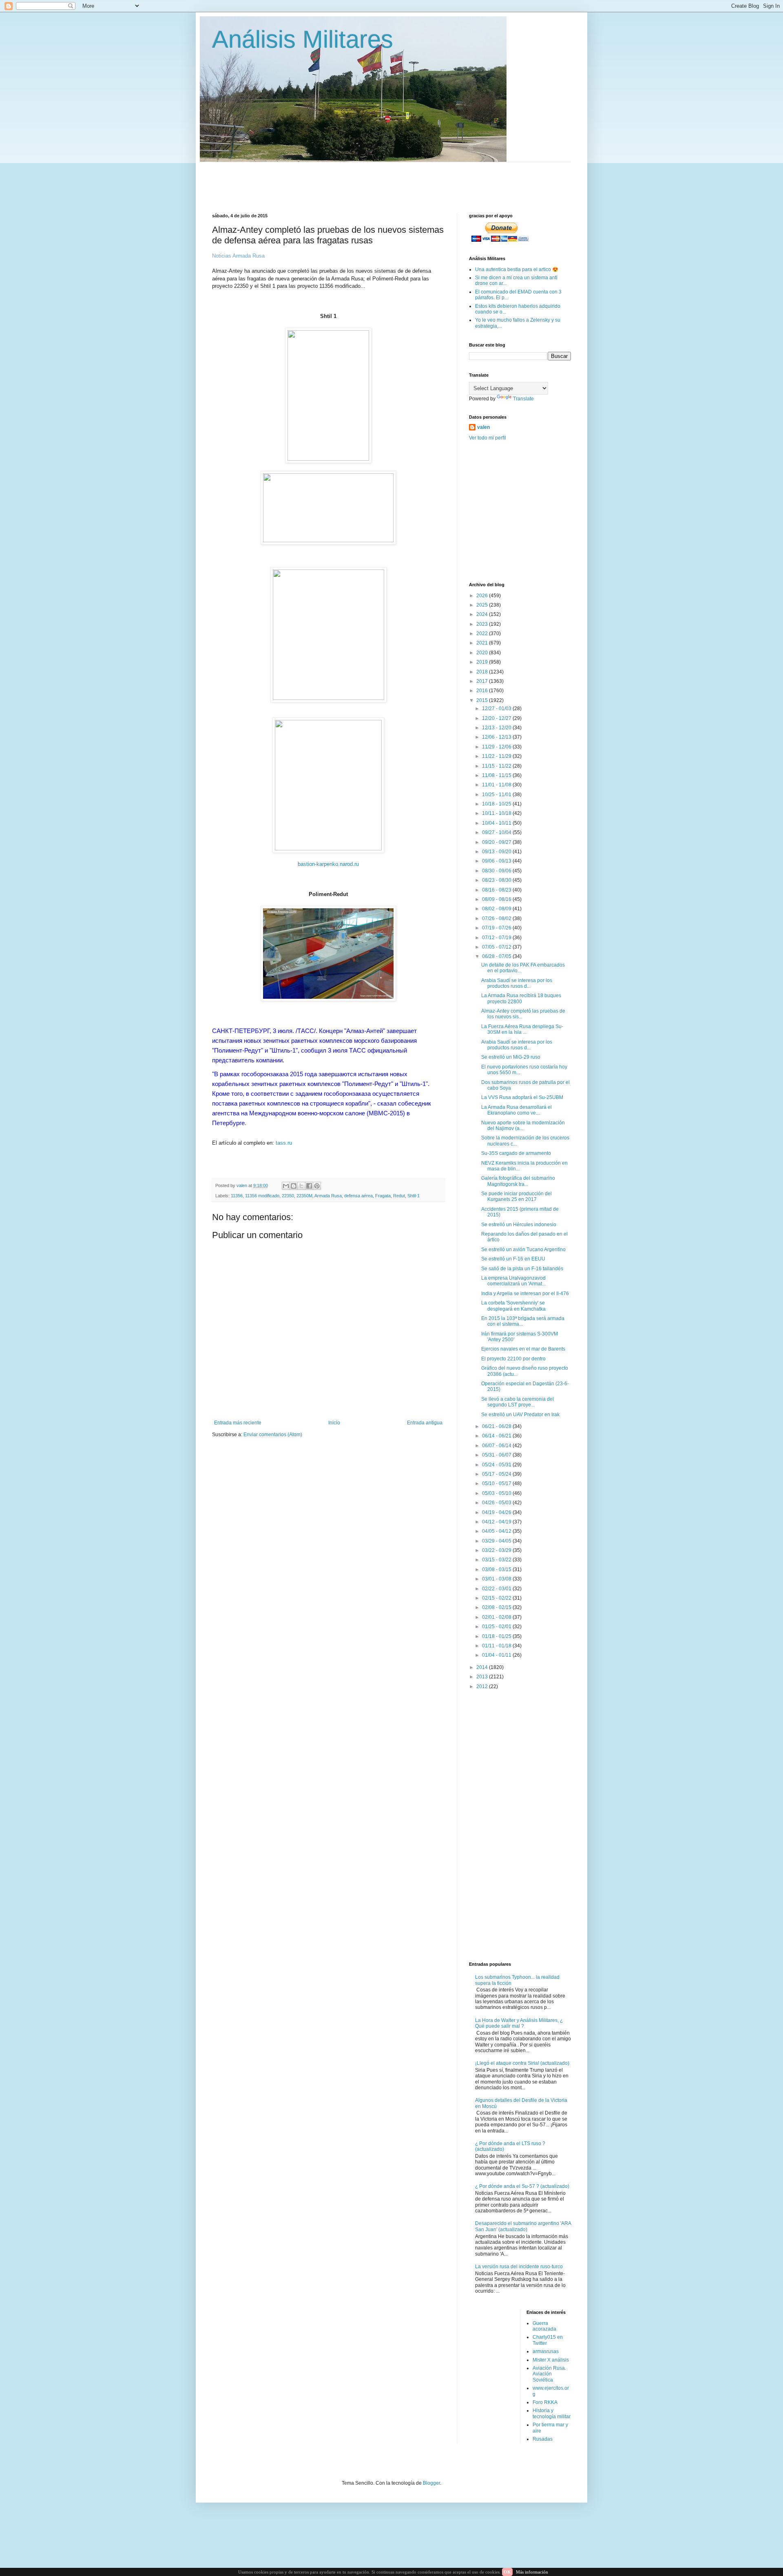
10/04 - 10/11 (497, 823)
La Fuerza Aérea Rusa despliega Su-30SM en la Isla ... (522, 1029)
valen (483, 427)
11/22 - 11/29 (497, 756)
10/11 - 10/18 (497, 813)
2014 (483, 1667)
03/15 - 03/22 (497, 1560)
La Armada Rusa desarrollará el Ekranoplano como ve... (516, 1110)
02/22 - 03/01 (497, 1589)
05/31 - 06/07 (497, 1455)
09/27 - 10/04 (497, 832)
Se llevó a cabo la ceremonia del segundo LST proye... (518, 1402)
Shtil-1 (414, 1196)
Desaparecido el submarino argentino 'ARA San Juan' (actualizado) (523, 2226)
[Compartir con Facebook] (309, 1186)
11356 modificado (262, 1196)
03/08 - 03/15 (497, 1569)
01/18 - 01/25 (497, 1636)
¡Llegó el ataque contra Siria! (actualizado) (522, 2063)
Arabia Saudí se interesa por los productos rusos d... (517, 983)
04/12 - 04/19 (497, 1522)
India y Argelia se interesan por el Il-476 (525, 1294)
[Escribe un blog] (294, 1186)
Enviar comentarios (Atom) (273, 1435)
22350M (304, 1196)
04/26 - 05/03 (497, 1503)
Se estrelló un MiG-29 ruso (511, 1057)
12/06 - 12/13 (497, 737)
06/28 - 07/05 (497, 956)
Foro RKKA (545, 2402)
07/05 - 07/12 (497, 947)
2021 (483, 643)
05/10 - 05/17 (497, 1483)
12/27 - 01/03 (497, 709)
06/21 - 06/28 (497, 1426)
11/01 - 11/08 (497, 785)
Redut (399, 1196)
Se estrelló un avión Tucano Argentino (523, 1249)
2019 (483, 662)
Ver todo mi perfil (488, 438)
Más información (532, 2572)
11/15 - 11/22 (497, 766)
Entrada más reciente (238, 1423)
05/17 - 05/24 (497, 1474)
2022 (483, 634)
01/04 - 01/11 (497, 1655)
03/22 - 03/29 (497, 1550)
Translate (523, 399)
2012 (483, 1686)
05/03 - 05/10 (497, 1493)
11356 (237, 1196)
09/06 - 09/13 (497, 861)
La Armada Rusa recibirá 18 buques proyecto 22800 (521, 998)
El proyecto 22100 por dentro (513, 1359)
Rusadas (543, 2439)
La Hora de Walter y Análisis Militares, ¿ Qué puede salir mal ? (519, 2023)
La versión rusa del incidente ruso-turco (519, 2267)
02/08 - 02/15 (497, 1607)
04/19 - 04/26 (497, 1512)
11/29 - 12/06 (497, 747)
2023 (483, 624)
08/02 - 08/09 (497, 909)
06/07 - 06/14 (497, 1446)
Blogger (431, 2483)
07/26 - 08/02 (497, 918)
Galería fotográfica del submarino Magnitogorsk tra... (518, 1181)
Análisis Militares (303, 39)
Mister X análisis (551, 2360)
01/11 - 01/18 (497, 1646)
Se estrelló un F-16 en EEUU (513, 1259)
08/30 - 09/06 (497, 871)
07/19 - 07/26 (497, 928)
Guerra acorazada (544, 2326)
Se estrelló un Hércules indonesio (519, 1225)
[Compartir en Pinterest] (317, 1186)
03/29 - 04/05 (497, 1541)
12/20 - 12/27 (497, 718)
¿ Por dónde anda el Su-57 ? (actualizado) (522, 2186)
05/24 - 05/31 (497, 1465)
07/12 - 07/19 (497, 938)
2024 (483, 614)
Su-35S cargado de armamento (516, 1153)
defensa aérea (358, 1196)
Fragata (383, 1196)
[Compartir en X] (301, 1186)
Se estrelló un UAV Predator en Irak (520, 1415)
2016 (483, 691)
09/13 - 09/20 (497, 852)
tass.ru (284, 1143)
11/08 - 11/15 (497, 775)
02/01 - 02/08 (497, 1617)
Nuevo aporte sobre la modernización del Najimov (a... (523, 1126)
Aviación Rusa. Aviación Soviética (549, 2374)
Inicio (334, 1423)
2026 (483, 596)
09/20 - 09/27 (497, 842)
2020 (483, 653)
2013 (483, 1677)
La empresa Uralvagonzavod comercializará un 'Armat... (513, 1281)
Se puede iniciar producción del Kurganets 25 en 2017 (516, 1196)
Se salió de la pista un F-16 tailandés (522, 1269)
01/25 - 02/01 (497, 1627)
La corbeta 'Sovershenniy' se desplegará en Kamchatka (513, 1306)
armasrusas (546, 2351)
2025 (483, 605)
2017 (483, 681)
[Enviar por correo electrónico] (286, 1186)
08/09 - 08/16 (497, 899)
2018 (483, 672)
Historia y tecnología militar (552, 2413)
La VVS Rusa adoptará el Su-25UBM (522, 1097)
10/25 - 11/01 (497, 795)
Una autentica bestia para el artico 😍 (517, 269)
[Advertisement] (410, 181)
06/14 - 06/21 (497, 1436)
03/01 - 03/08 (497, 1579)
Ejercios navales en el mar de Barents (523, 1349)
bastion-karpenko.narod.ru (328, 864)
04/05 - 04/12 (497, 1531)
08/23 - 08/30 (497, 880)
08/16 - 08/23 (497, 890)
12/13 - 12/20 (497, 728)
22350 (288, 1196)
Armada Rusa (328, 1196)
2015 (483, 700)
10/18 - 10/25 (497, 804)
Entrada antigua (425, 1423)
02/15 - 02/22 (497, 1598)
